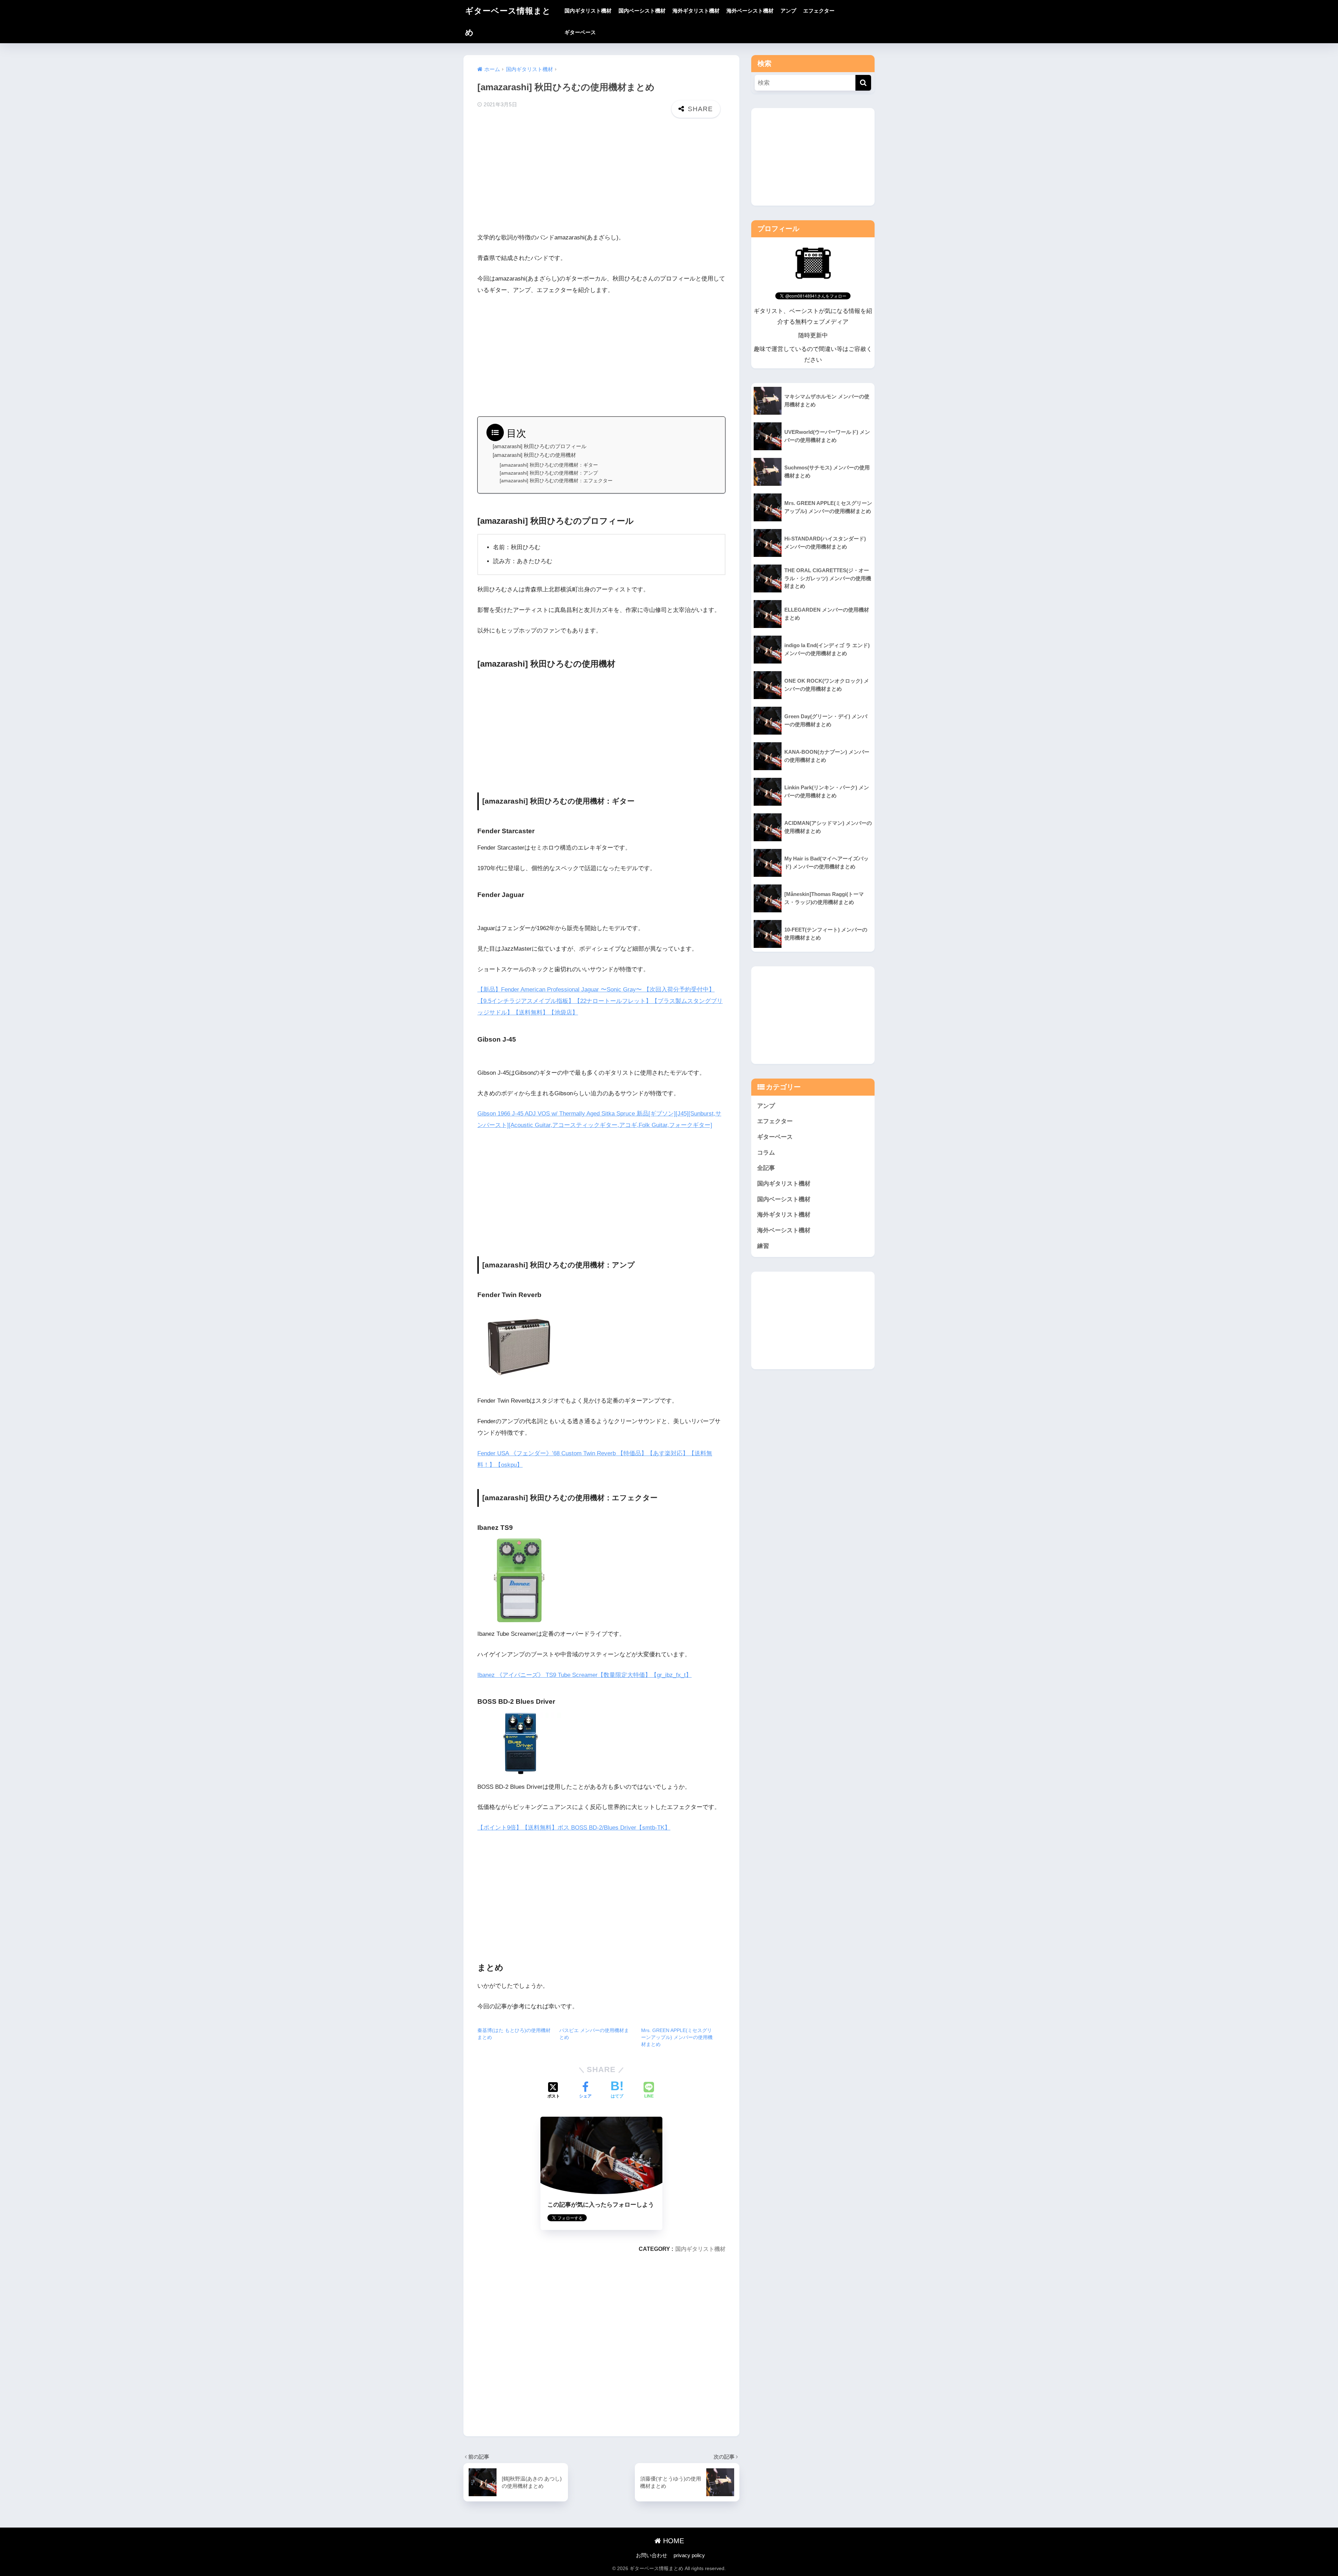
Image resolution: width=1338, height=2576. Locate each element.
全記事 (766, 1168)
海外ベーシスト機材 (750, 11)
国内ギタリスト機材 (588, 11)
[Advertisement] (601, 177)
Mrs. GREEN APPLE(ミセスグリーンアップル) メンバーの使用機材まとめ (677, 2037)
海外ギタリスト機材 (696, 11)
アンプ (788, 11)
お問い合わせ (652, 2555)
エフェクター (819, 11)
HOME (672, 2541)
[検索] (863, 83)
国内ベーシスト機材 (642, 11)
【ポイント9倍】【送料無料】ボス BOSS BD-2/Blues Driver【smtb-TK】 (574, 1828)
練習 (763, 1246)
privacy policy (689, 2555)
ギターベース (580, 32)
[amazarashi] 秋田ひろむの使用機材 (534, 455)
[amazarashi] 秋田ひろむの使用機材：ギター (549, 465)
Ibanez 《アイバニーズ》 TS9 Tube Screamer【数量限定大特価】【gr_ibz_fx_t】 (585, 1675)
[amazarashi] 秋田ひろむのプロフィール (540, 446)
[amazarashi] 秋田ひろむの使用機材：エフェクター (556, 481)
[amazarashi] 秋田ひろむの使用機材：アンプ (549, 473)
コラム (766, 1153)
